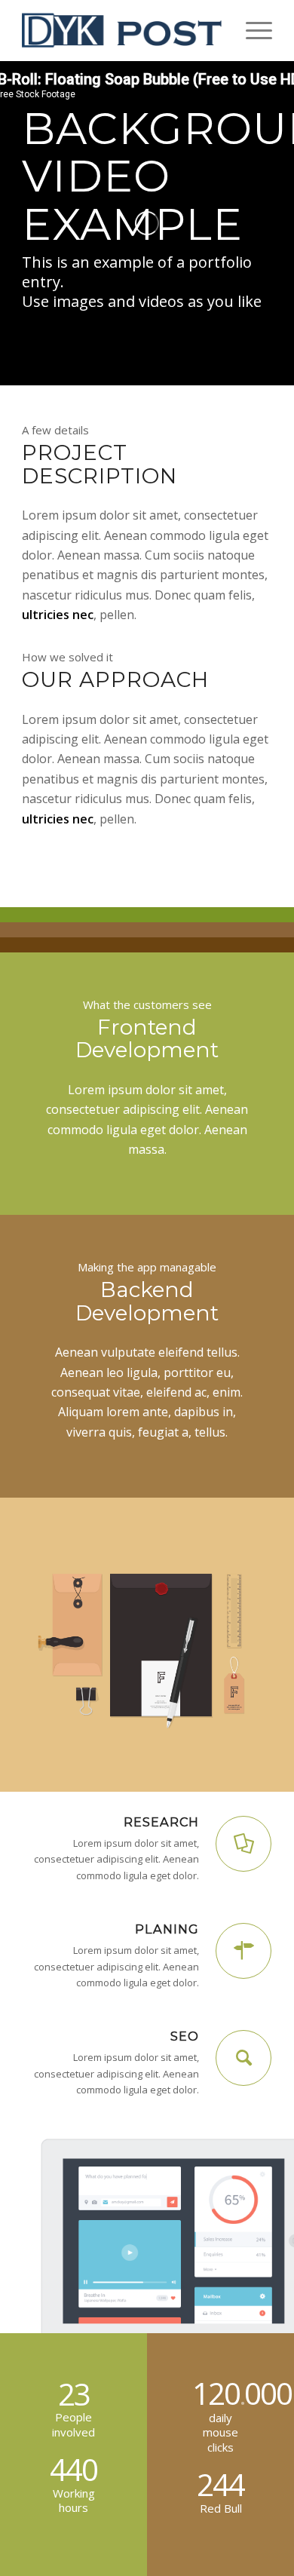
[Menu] (251, 30)
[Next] (260, 1645)
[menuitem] (251, 30)
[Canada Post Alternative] (122, 30)
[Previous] (34, 1645)
